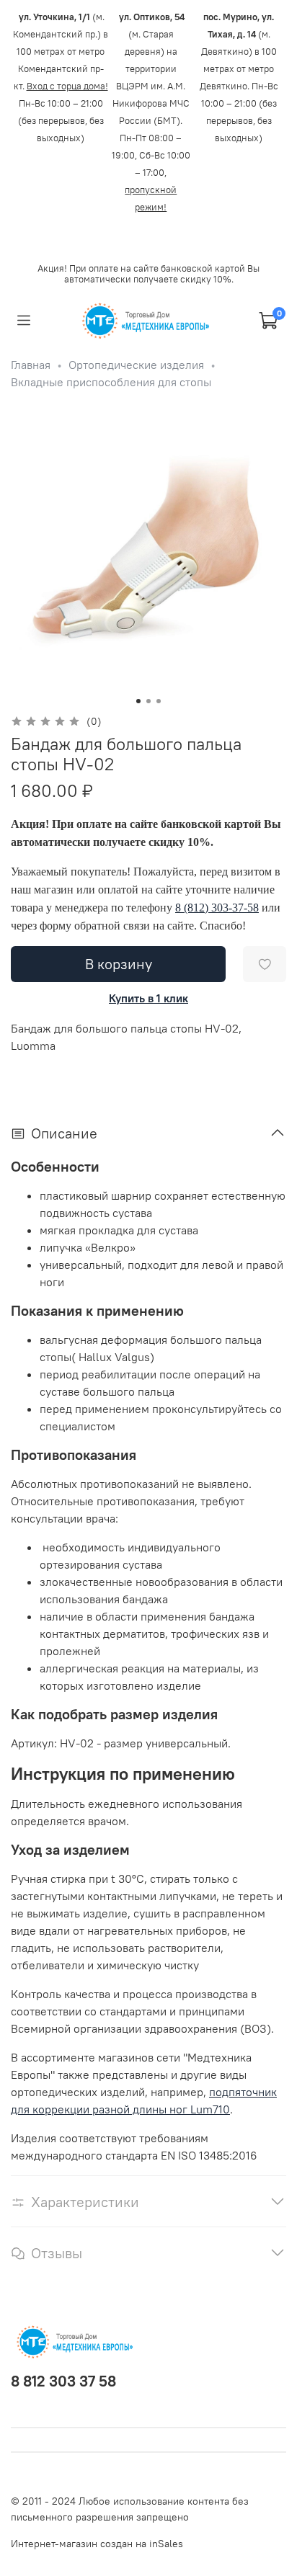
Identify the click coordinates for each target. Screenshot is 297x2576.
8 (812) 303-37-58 (217, 908)
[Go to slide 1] (138, 701)
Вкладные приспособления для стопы (111, 382)
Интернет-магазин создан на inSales (97, 2544)
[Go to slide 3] (159, 701)
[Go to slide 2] (148, 701)
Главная (31, 365)
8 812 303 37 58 (63, 2381)
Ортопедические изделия (136, 365)
